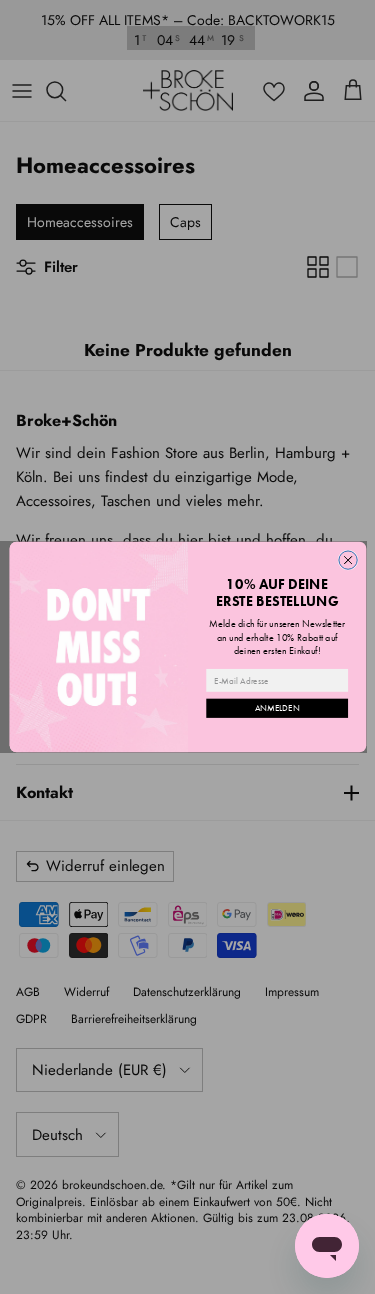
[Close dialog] (347, 560)
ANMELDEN (276, 708)
